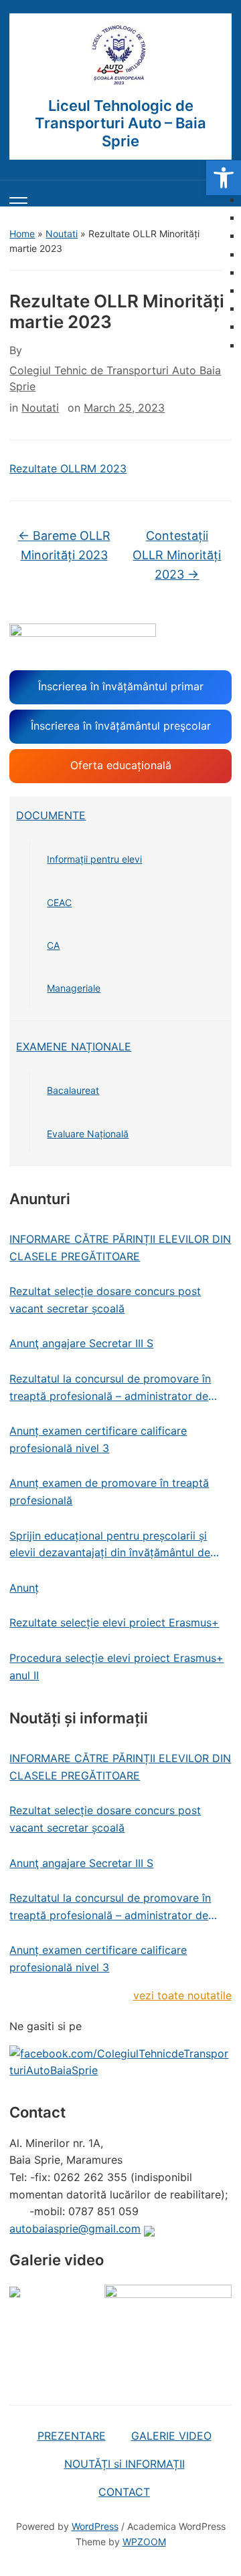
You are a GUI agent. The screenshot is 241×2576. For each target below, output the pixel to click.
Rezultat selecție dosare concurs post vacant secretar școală (105, 1300)
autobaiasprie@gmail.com (75, 2229)
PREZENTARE (72, 2436)
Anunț (24, 1588)
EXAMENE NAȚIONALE (74, 1046)
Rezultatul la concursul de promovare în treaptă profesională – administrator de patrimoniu (110, 1388)
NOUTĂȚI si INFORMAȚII (125, 2464)
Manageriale (74, 988)
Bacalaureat (73, 1090)
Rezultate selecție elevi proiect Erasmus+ (114, 1622)
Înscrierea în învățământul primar (121, 686)
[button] (224, 178)
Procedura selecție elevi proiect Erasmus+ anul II (116, 1667)
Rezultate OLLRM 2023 (68, 468)
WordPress (95, 2526)
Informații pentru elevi (94, 859)
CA (53, 945)
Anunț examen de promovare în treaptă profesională (109, 1491)
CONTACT (124, 2492)
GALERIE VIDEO (171, 2436)
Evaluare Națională (88, 1134)
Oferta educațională (121, 765)
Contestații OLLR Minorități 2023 (177, 555)
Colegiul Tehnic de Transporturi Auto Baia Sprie (115, 378)
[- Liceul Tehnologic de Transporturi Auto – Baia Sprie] (120, 55)
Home (22, 234)
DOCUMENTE (51, 815)
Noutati (62, 234)
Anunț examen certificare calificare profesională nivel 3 (98, 1439)
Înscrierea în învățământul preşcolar (121, 726)
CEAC (59, 902)
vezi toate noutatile (182, 1995)
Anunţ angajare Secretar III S (81, 1343)
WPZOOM (144, 2542)
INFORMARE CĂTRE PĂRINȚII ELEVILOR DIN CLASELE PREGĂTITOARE (120, 1248)
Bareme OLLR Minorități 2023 (64, 545)
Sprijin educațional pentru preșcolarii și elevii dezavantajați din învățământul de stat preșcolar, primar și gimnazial (110, 1545)
